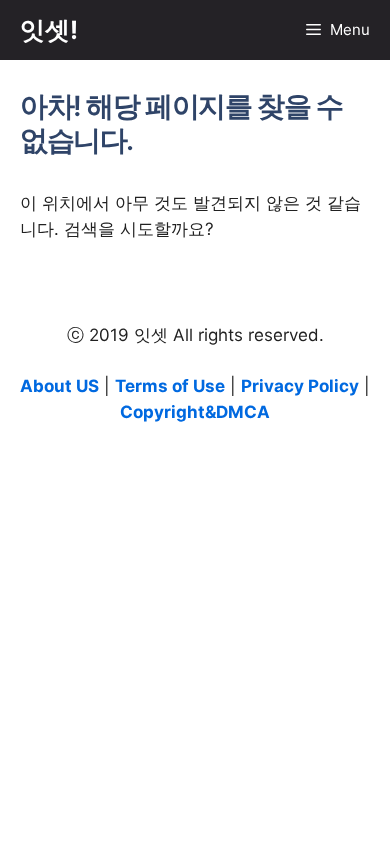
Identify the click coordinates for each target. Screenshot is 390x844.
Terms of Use (170, 386)
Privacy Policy (300, 386)
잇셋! (49, 30)
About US (59, 386)
